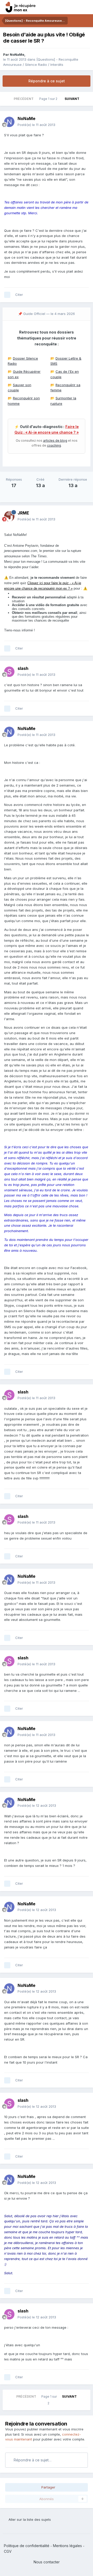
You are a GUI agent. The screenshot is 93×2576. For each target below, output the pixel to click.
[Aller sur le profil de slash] (9, 672)
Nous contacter (47, 2562)
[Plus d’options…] (84, 122)
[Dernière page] (86, 99)
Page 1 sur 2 (49, 99)
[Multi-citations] (7, 295)
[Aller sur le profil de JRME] (9, 516)
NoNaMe (17, 54)
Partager (48, 2487)
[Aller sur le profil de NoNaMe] (9, 122)
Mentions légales (67, 2546)
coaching (54, 445)
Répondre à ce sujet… (32, 2460)
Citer (19, 295)
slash (23, 668)
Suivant (72, 99)
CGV (8, 2551)
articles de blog (55, 441)
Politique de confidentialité (27, 2546)
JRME (23, 513)
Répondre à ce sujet (47, 81)
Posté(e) (36, 125)
